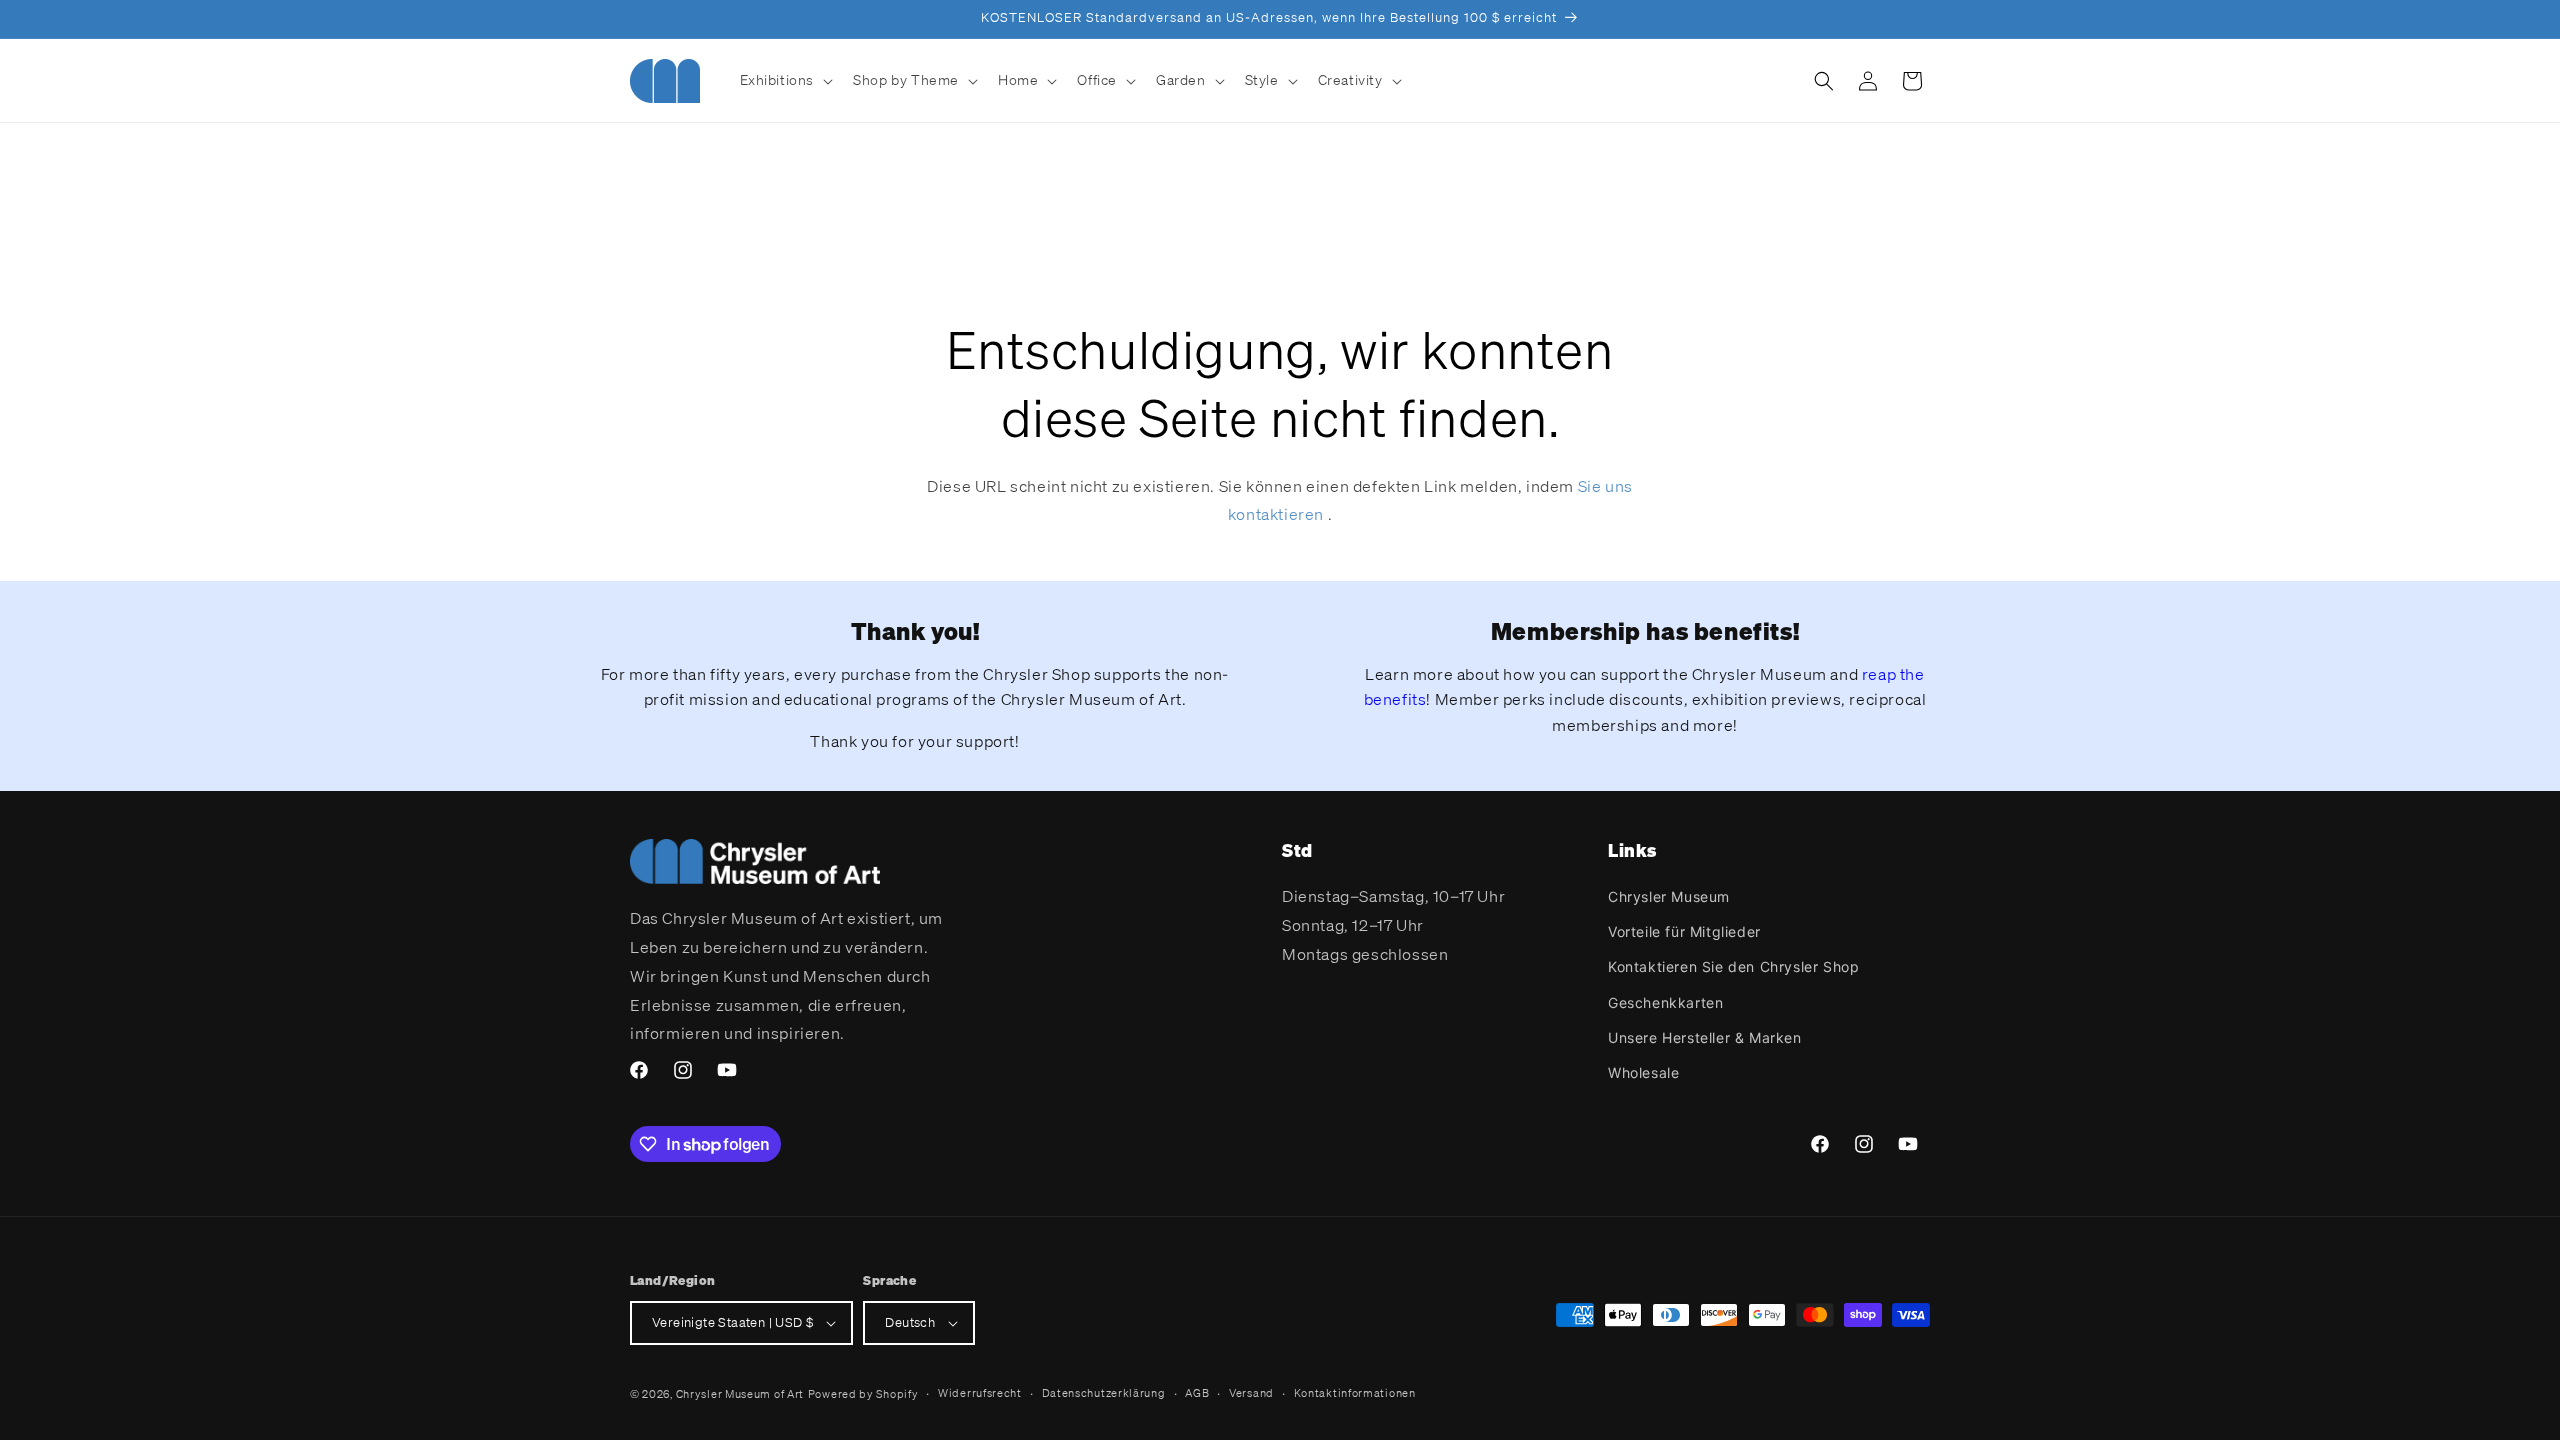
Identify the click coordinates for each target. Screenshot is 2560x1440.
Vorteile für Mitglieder (1684, 931)
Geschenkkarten (1665, 1002)
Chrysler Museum (1669, 896)
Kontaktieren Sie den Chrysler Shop (1733, 966)
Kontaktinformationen (1355, 1393)
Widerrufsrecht (980, 1393)
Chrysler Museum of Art (740, 1394)
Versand (1251, 1393)
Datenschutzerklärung (1104, 1393)
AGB (1197, 1393)
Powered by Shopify (863, 1394)
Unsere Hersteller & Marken (1705, 1037)
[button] (785, 80)
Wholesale (1643, 1072)
